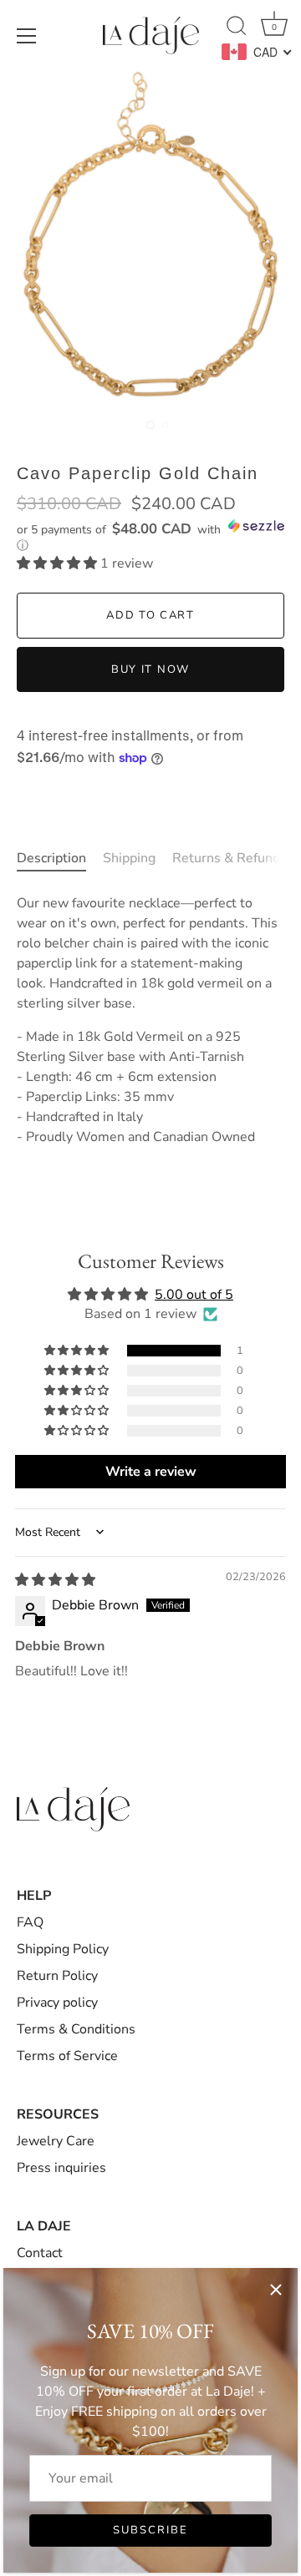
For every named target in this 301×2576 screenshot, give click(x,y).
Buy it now (150, 669)
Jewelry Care (56, 2141)
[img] (55, 1580)
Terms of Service (67, 2056)
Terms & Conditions (76, 2029)
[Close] (276, 2290)
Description (51, 858)
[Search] (237, 28)
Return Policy (57, 1976)
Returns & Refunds (230, 858)
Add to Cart (150, 615)
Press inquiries (61, 2168)
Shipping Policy (63, 1949)
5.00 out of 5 (194, 1295)
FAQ (30, 1922)
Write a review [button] (151, 1472)
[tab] (60, 858)
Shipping (129, 858)
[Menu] (27, 36)
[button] (150, 536)
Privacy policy (57, 2003)
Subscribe (150, 2530)
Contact (40, 2253)
